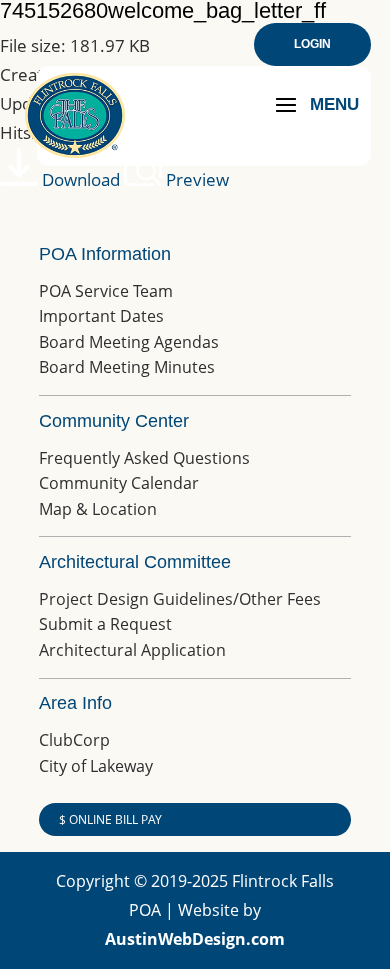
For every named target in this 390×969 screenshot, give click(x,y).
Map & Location (98, 509)
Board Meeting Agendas (129, 342)
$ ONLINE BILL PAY (110, 819)
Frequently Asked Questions (144, 458)
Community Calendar (119, 483)
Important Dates (101, 316)
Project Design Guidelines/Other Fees (180, 599)
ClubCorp (74, 740)
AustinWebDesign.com (195, 939)
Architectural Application (132, 650)
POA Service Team (106, 291)
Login (312, 44)
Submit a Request (105, 624)
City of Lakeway (96, 766)
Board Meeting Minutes (127, 367)
